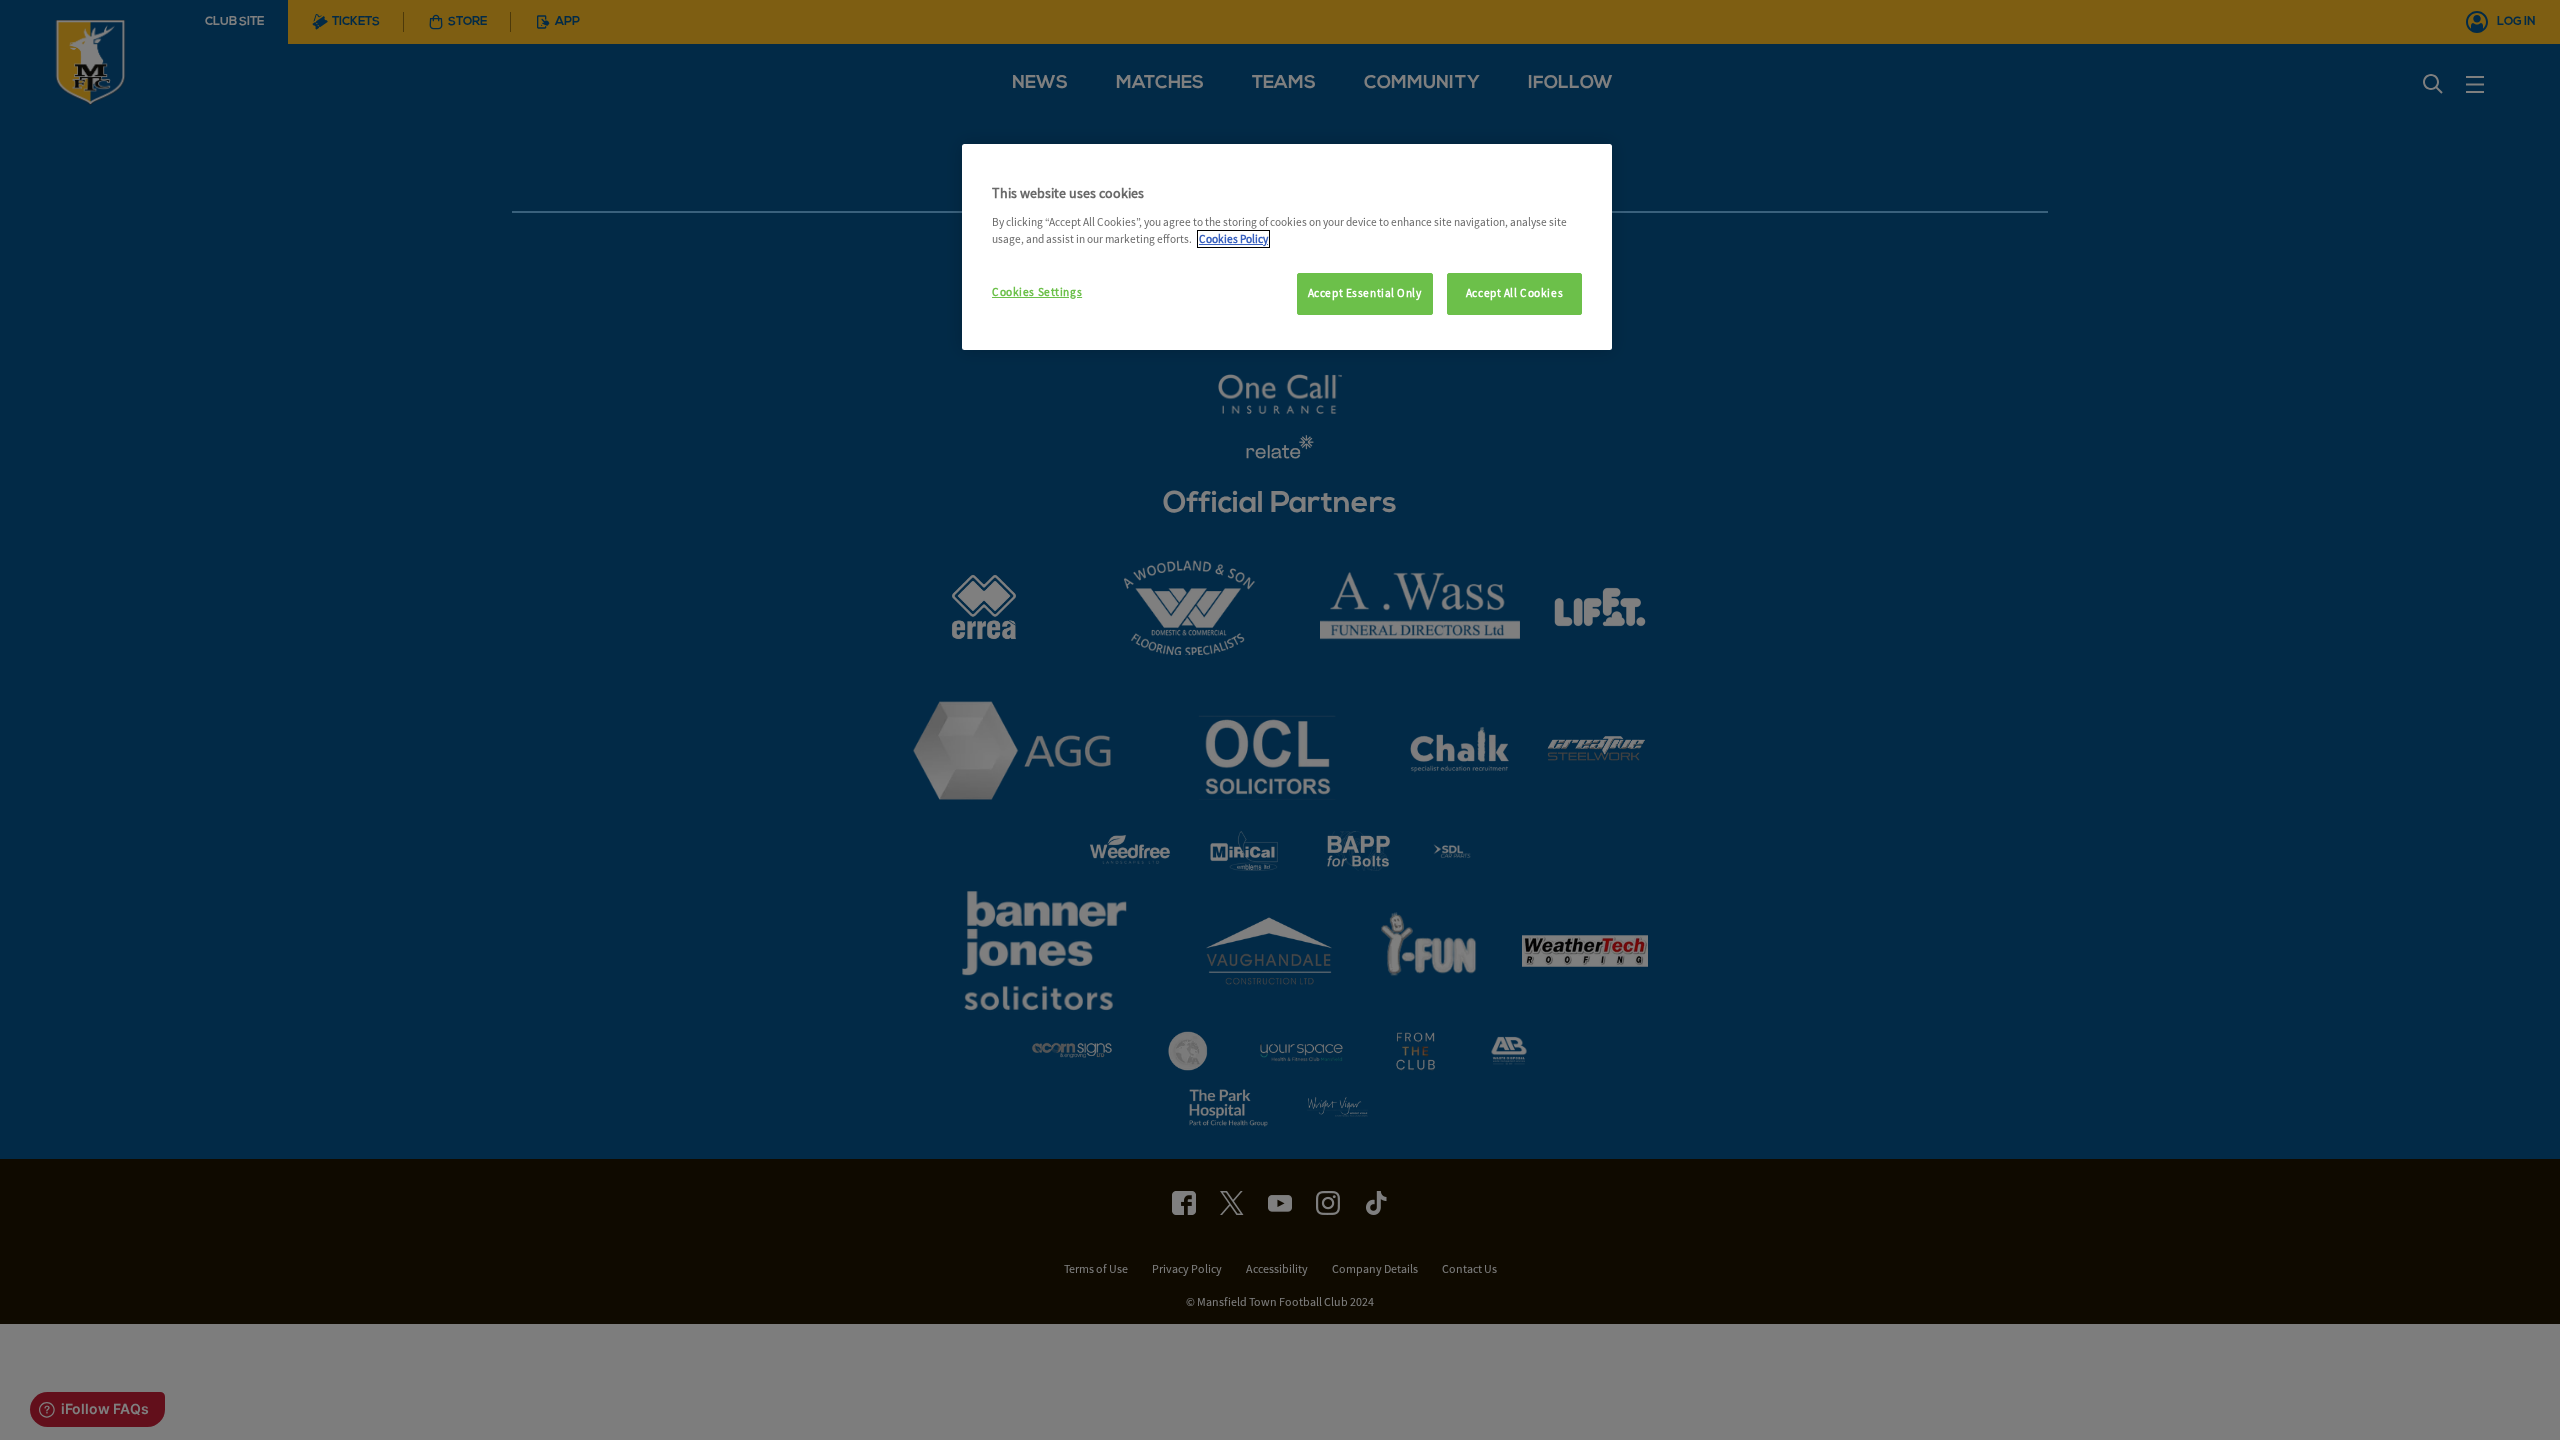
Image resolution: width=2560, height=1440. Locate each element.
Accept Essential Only (1365, 293)
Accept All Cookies (1514, 293)
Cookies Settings (1037, 292)
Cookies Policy (1233, 239)
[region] (1287, 247)
